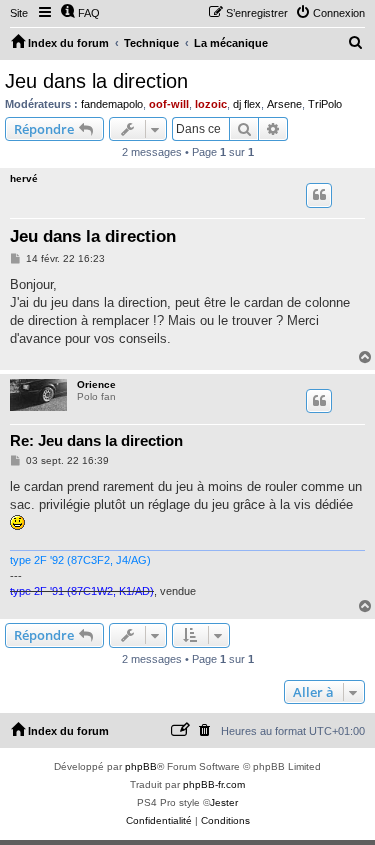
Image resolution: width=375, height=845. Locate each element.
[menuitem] (80, 13)
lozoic (211, 104)
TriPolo (325, 104)
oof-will (169, 104)
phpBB (141, 766)
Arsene (284, 104)
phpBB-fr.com (214, 784)
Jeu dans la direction (96, 81)
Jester (224, 802)
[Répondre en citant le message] (319, 195)
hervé (24, 178)
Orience (96, 384)
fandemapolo (112, 104)
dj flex (247, 104)
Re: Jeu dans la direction (96, 440)
